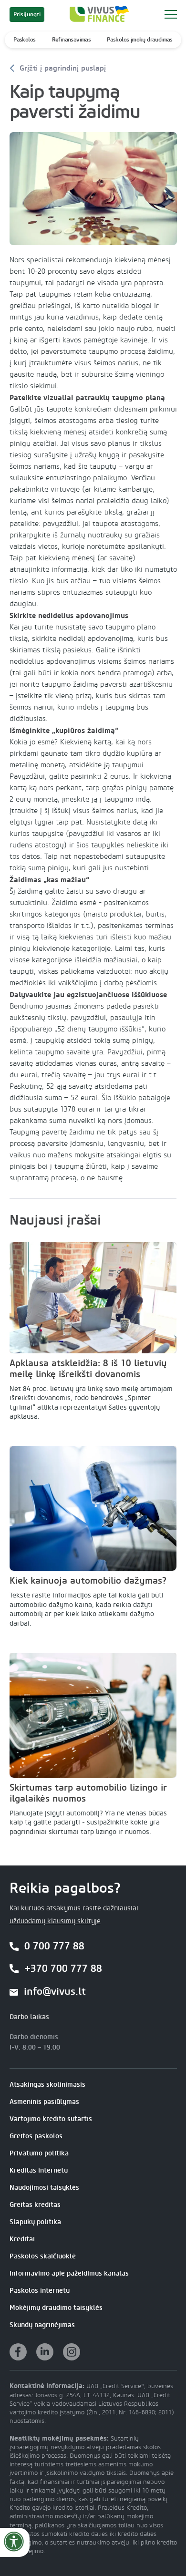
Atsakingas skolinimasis (47, 2085)
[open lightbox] (93, 189)
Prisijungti (27, 14)
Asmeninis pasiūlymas (44, 2102)
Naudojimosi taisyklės (44, 2188)
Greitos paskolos (36, 2136)
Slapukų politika (35, 2222)
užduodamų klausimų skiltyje (55, 1921)
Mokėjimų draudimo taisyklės (56, 2308)
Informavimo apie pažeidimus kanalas (69, 2273)
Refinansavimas (72, 40)
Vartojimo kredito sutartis (51, 2119)
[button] (170, 14)
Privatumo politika (39, 2153)
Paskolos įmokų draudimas (140, 40)
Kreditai (22, 2239)
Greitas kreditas (35, 2205)
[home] (97, 14)
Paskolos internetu (40, 2291)
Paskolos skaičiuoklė (43, 2256)
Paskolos (24, 40)
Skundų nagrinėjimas (42, 2325)
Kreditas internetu (39, 2170)
